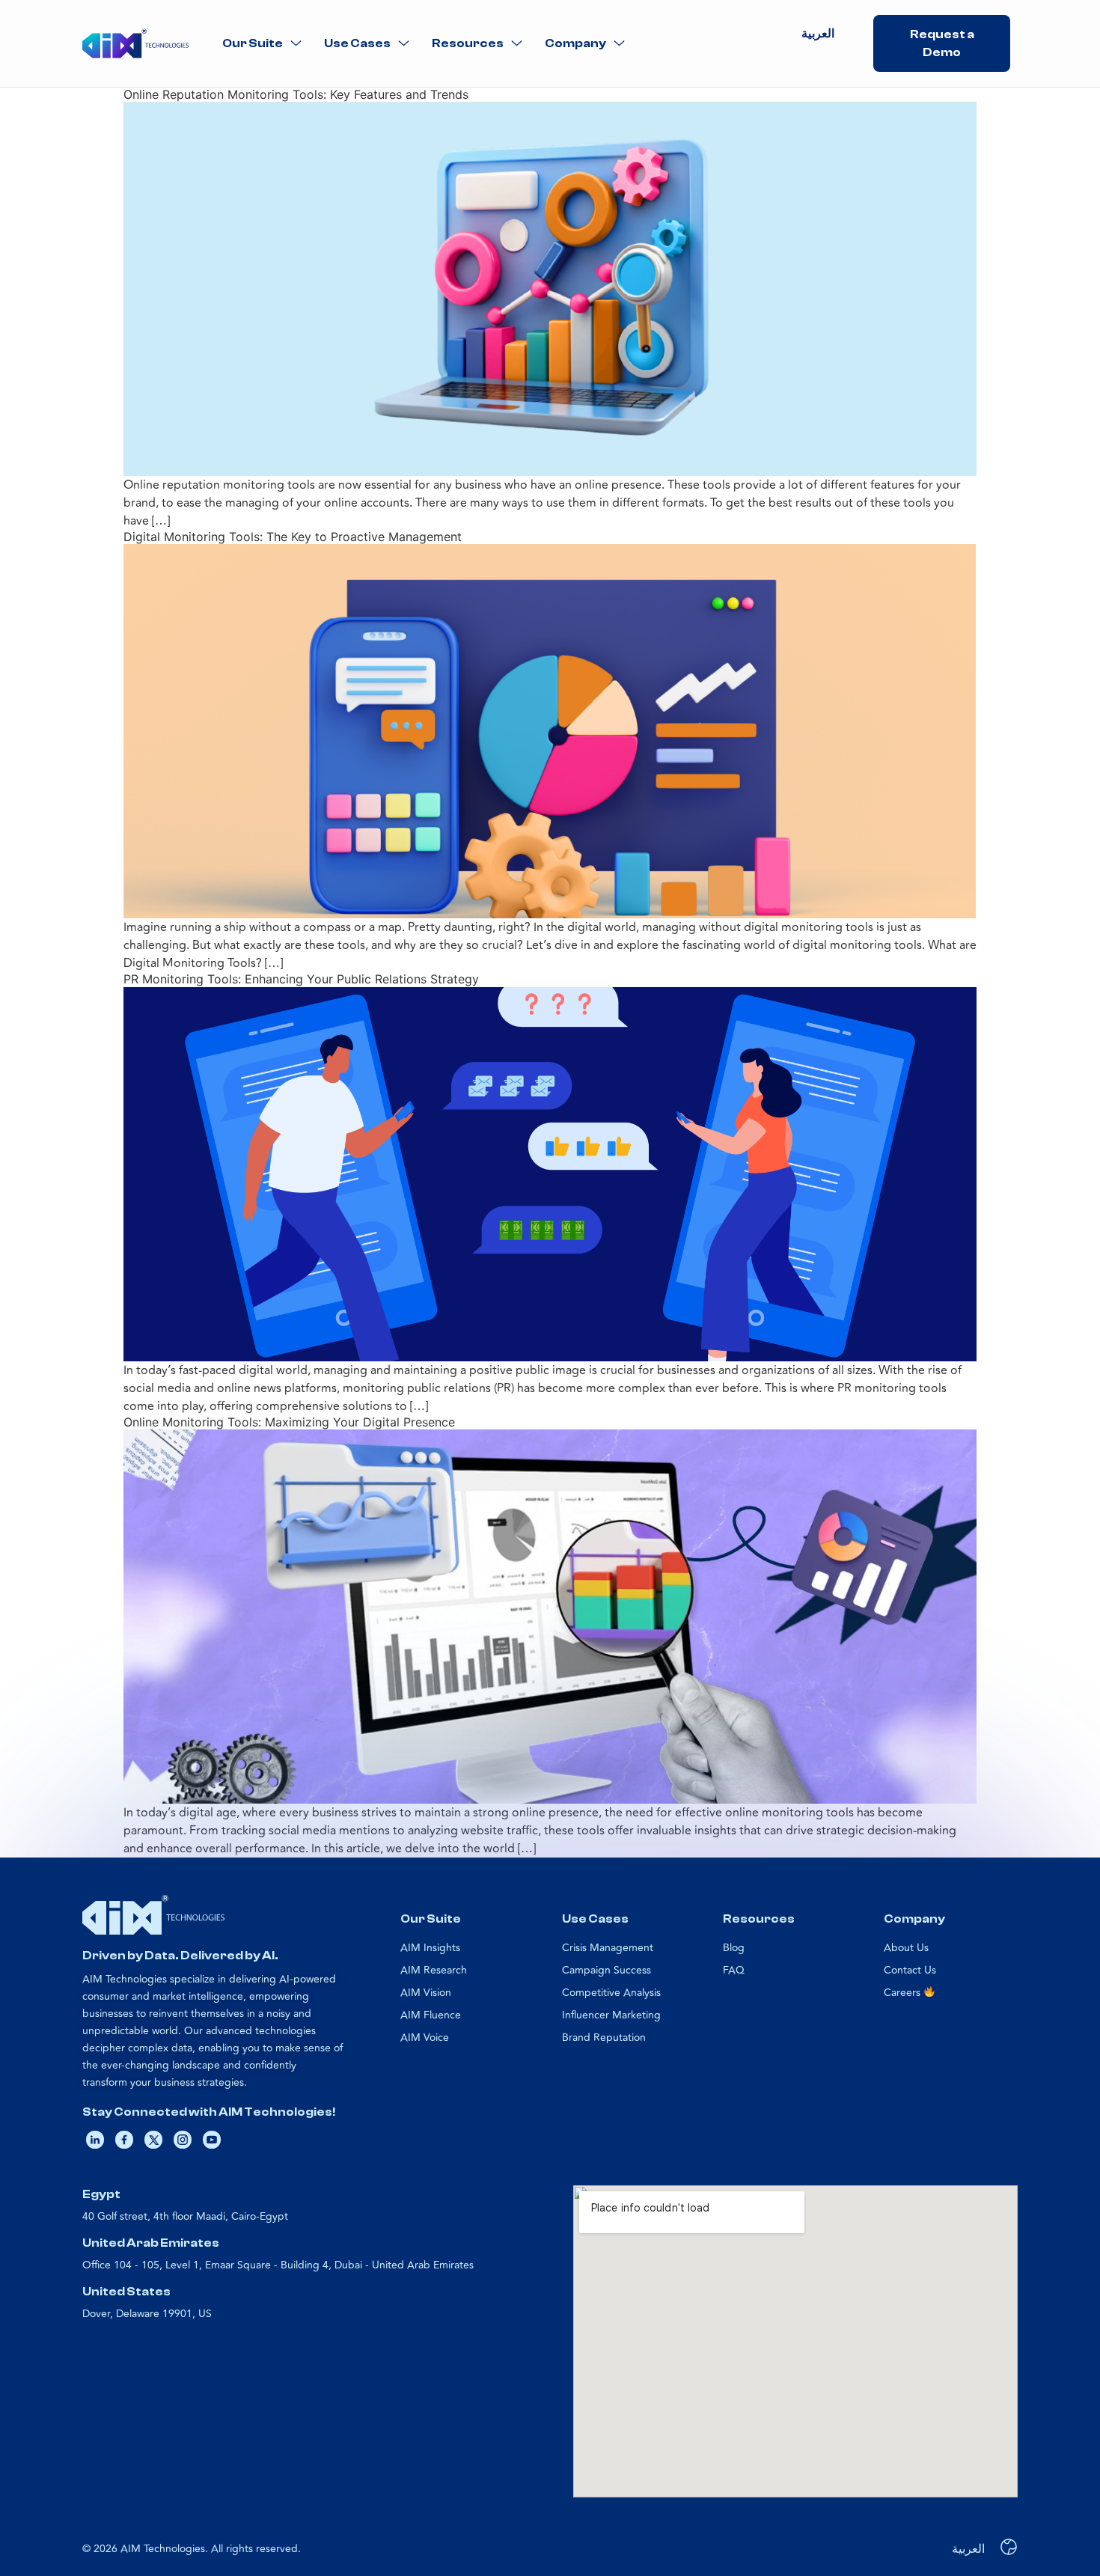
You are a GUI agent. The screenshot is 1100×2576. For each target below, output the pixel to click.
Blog (734, 1948)
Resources (468, 43)
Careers (904, 1993)
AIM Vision (426, 1993)
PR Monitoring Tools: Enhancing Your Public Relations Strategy (301, 979)
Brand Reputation (604, 2038)
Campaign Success (606, 1970)
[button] (262, 44)
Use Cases (357, 43)
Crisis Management (608, 1948)
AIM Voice (425, 2038)
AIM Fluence (431, 2015)
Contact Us (910, 1970)
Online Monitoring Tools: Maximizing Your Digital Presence (289, 1422)
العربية (818, 34)
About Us (906, 1948)
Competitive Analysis (611, 1993)
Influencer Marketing (611, 2015)
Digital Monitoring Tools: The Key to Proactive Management (293, 537)
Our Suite (253, 43)
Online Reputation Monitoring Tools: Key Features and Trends (296, 94)
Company (575, 43)
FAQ (734, 1970)
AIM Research (434, 1970)
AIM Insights (430, 1948)
